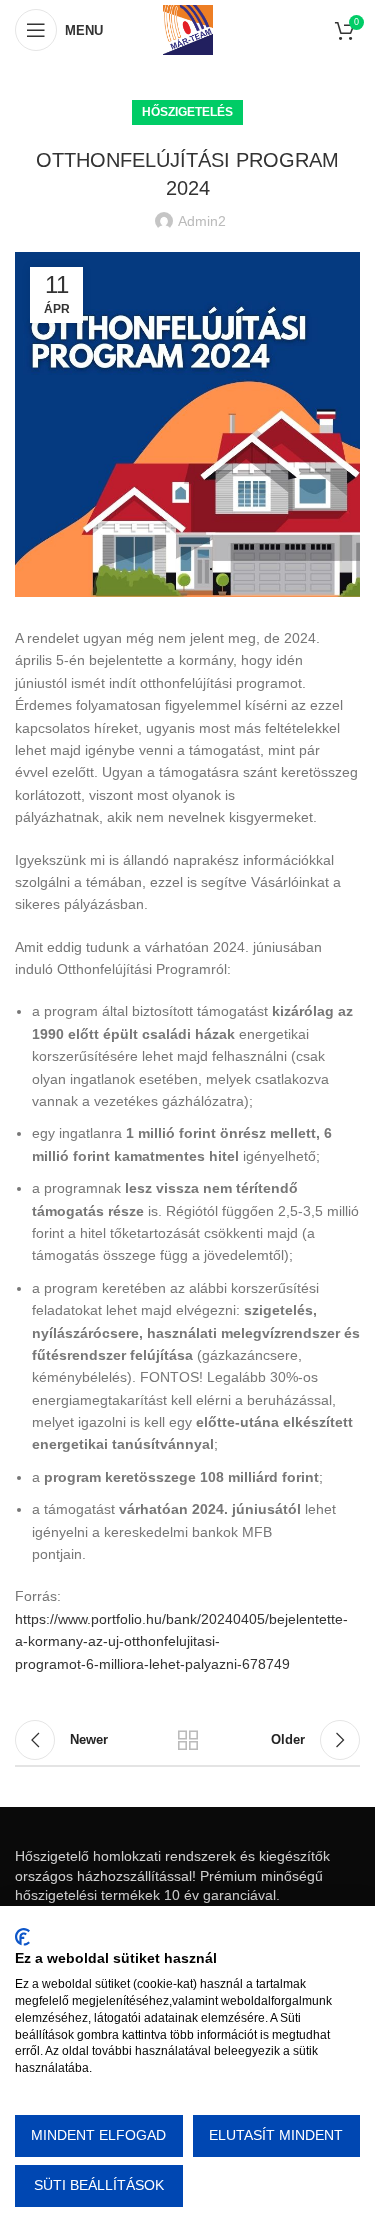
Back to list (188, 1740)
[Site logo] (188, 29)
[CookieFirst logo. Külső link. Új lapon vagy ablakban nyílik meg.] (22, 1937)
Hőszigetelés (187, 112)
